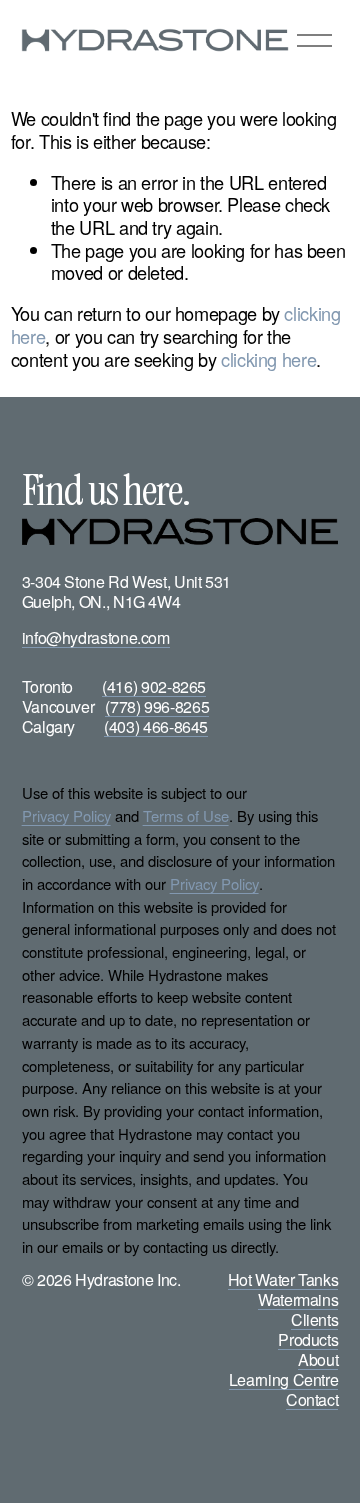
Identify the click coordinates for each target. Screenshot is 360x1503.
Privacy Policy (66, 816)
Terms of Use (186, 816)
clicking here (268, 359)
